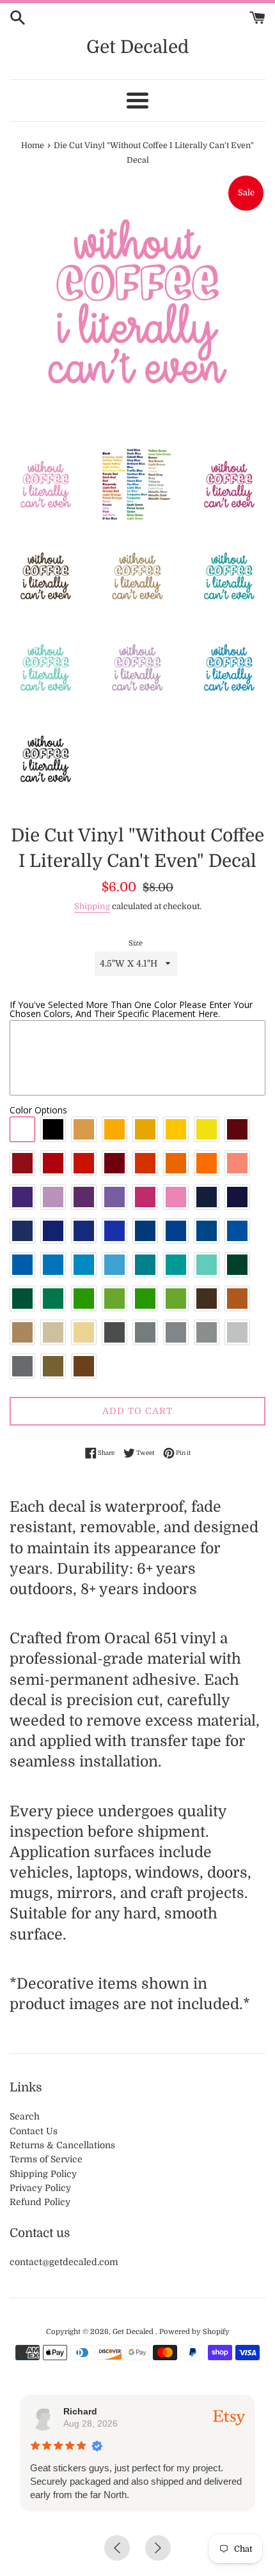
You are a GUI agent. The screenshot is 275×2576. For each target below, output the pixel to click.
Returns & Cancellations (62, 2145)
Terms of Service (46, 2159)
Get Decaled (137, 47)
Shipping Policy (43, 2174)
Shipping (92, 906)
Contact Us (34, 2131)
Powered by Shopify (194, 2332)
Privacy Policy (40, 2188)
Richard (80, 2411)
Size (136, 943)
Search (25, 2116)
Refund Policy (40, 2202)
